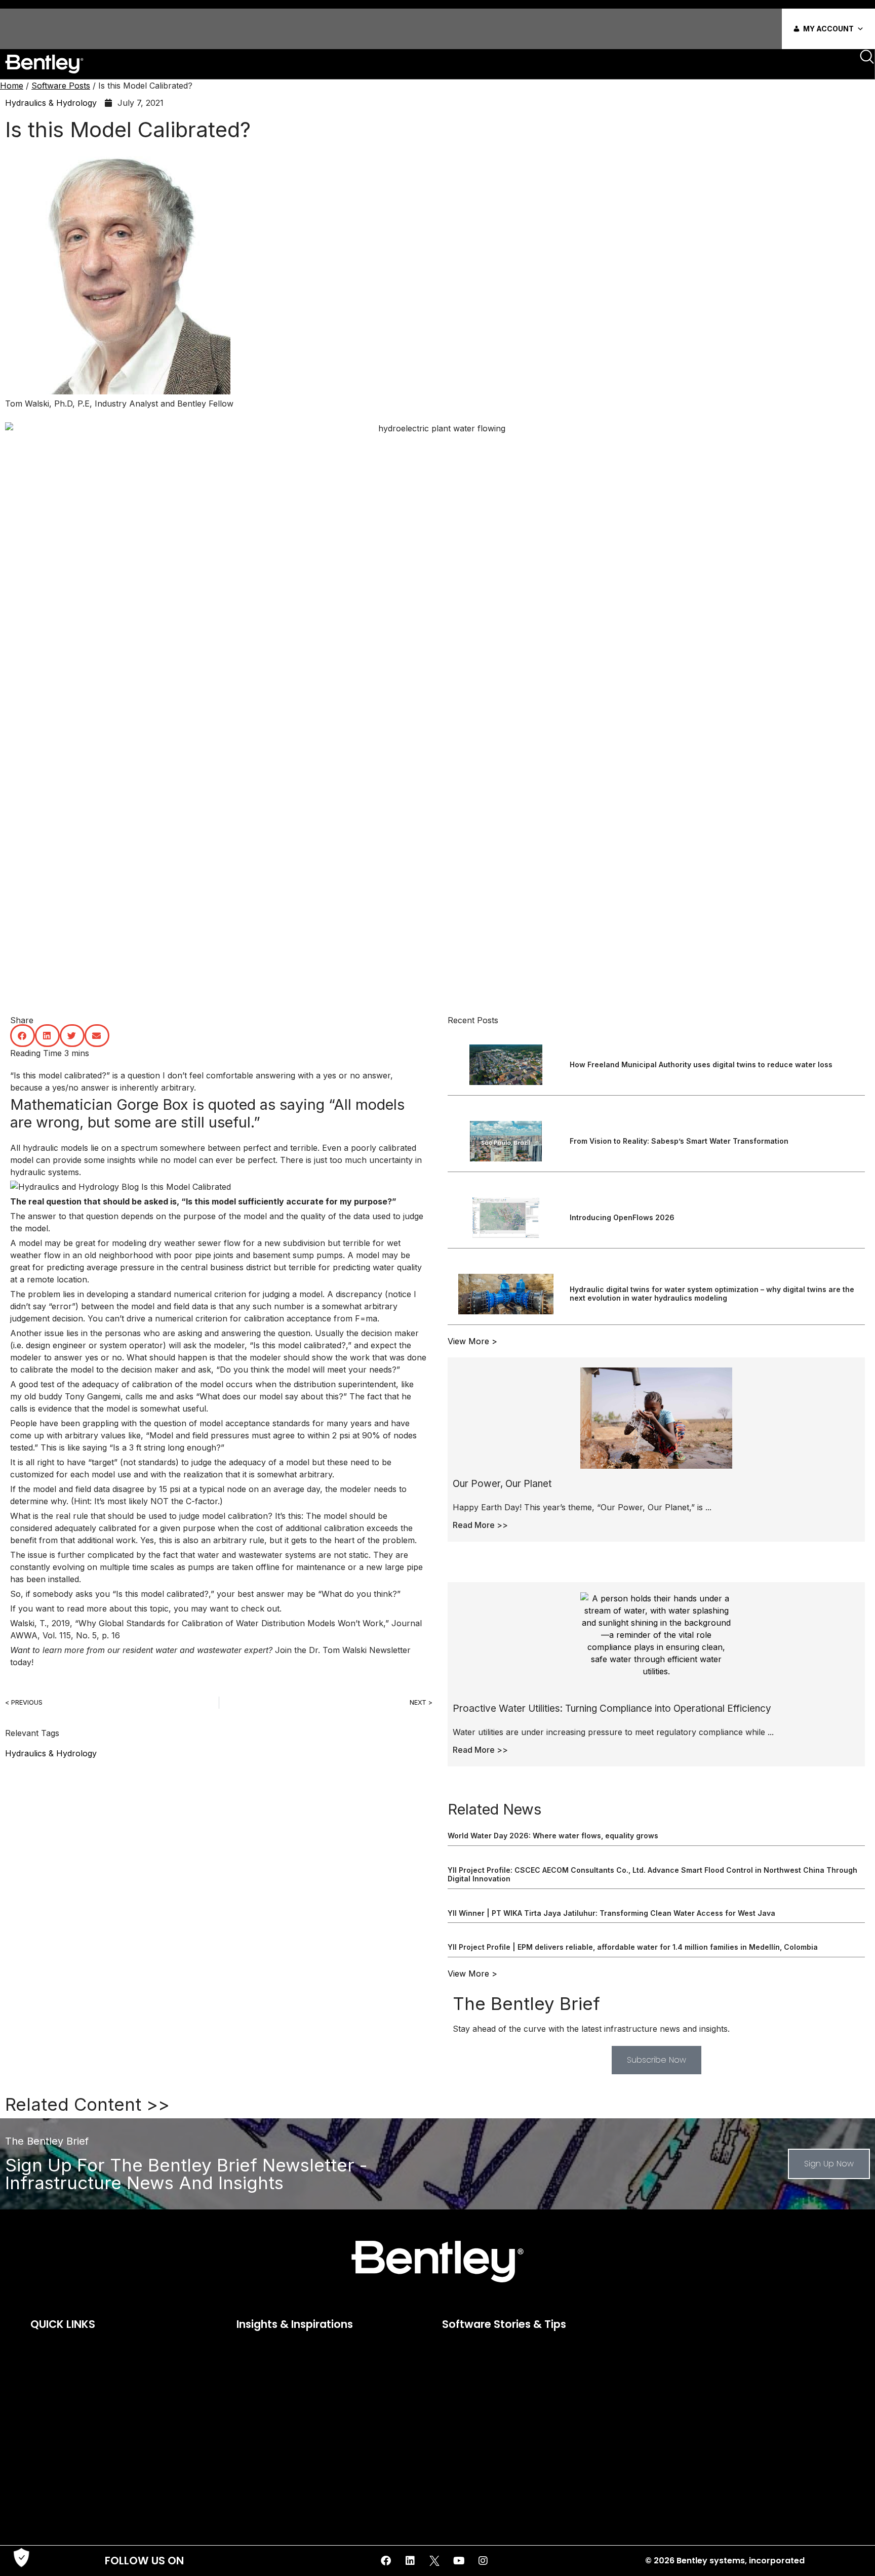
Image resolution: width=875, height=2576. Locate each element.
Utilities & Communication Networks (707, 2459)
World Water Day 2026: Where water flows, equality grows (553, 1836)
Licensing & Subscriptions (79, 2402)
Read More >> (480, 1525)
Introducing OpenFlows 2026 (622, 1217)
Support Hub (56, 2502)
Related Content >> (87, 2104)
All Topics (454, 2346)
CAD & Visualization (471, 2388)
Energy (248, 2360)
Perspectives (259, 2388)
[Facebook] (386, 2561)
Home (12, 86)
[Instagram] (483, 2561)
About (41, 2346)
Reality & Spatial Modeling (688, 2417)
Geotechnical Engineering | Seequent (503, 2431)
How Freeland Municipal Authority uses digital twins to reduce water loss (701, 1064)
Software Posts (61, 86)
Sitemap (46, 2473)
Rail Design (662, 2402)
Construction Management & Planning (505, 2417)
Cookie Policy (56, 2374)
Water (247, 2417)
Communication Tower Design (491, 2402)
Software (48, 2487)
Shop (39, 2459)
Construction (260, 2346)
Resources (51, 2445)
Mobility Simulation (470, 2459)
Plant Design (665, 2374)
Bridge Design (461, 2360)
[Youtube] (459, 2561)
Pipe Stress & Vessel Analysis (693, 2360)
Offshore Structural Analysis (692, 2346)
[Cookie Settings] (21, 2558)
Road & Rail (256, 2402)
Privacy (45, 2431)
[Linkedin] (410, 2561)
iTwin (245, 2374)
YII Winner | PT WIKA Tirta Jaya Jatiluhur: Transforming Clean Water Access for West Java (611, 1913)
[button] (23, 1036)
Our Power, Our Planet (502, 1484)
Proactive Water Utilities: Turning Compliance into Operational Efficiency (612, 1708)
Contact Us (52, 2388)
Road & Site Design (676, 2431)
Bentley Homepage (64, 2360)
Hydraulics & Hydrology (51, 103)
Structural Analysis (675, 2445)
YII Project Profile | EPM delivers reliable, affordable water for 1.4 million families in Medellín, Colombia (633, 1947)
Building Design (463, 2374)
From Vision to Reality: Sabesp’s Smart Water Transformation (679, 1141)
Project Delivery (670, 2388)
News (41, 2417)
